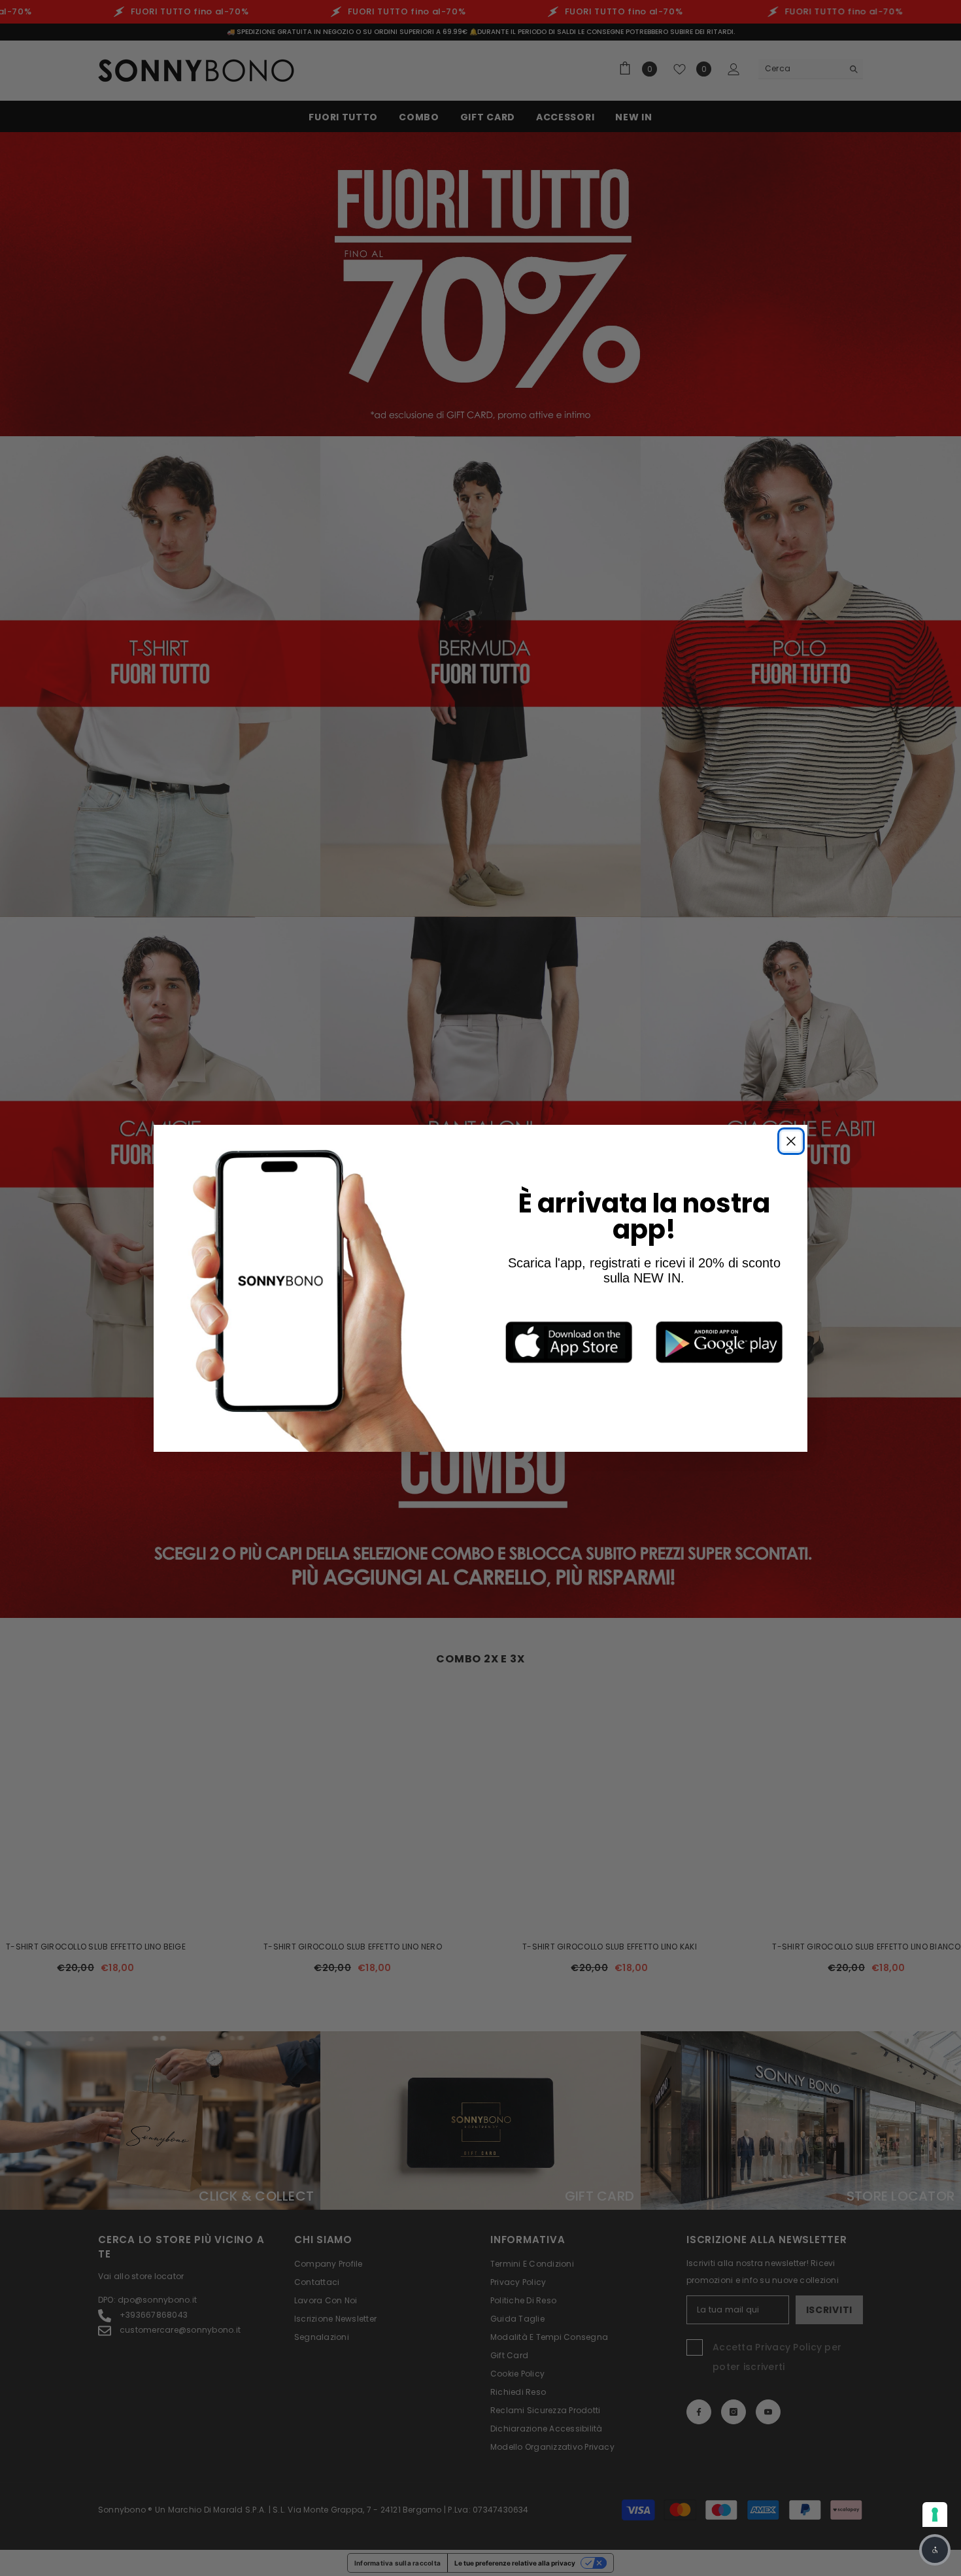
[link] (569, 1342)
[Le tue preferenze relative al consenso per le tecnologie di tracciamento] (935, 2515)
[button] (935, 2550)
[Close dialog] (791, 1141)
